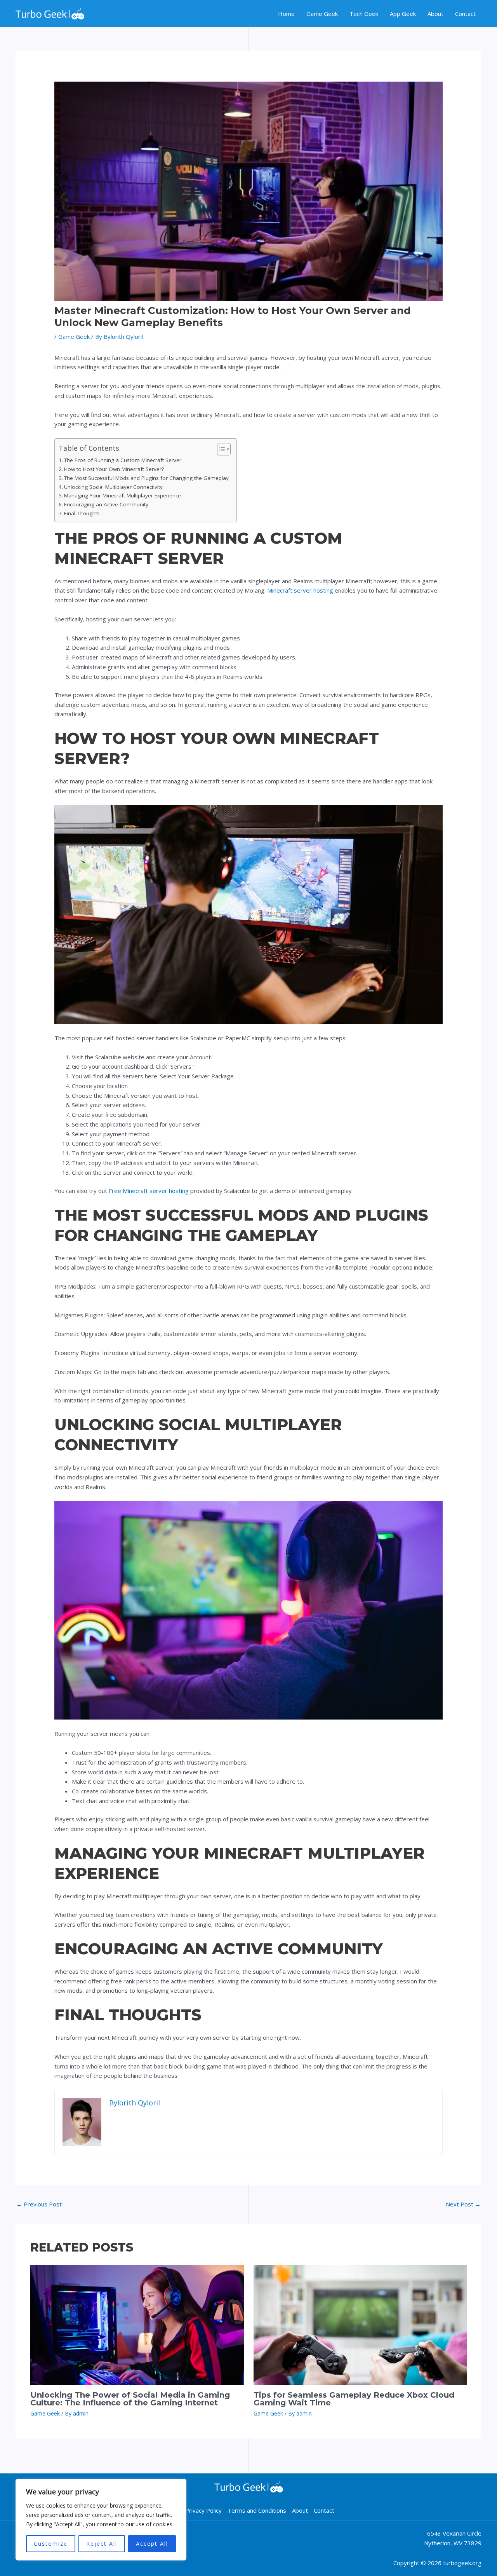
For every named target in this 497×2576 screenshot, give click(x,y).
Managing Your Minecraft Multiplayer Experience (123, 495)
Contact (465, 14)
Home (286, 14)
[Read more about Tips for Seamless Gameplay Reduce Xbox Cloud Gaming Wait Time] (360, 2324)
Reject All (102, 2544)
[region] (101, 2520)
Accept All (152, 2544)
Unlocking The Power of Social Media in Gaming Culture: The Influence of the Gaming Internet (130, 2399)
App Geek (403, 14)
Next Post (463, 2204)
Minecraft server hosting (300, 590)
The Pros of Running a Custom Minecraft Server (123, 460)
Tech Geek (364, 14)
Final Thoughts (82, 513)
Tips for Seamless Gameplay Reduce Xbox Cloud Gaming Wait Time (354, 2399)
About (435, 14)
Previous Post (39, 2204)
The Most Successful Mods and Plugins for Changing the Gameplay (146, 478)
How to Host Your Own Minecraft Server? (114, 469)
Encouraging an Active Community (106, 504)
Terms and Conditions (257, 2510)
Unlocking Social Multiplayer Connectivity (113, 487)
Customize (51, 2544)
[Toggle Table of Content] (220, 449)
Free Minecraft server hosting (149, 1191)
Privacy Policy (203, 2510)
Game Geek (322, 14)
